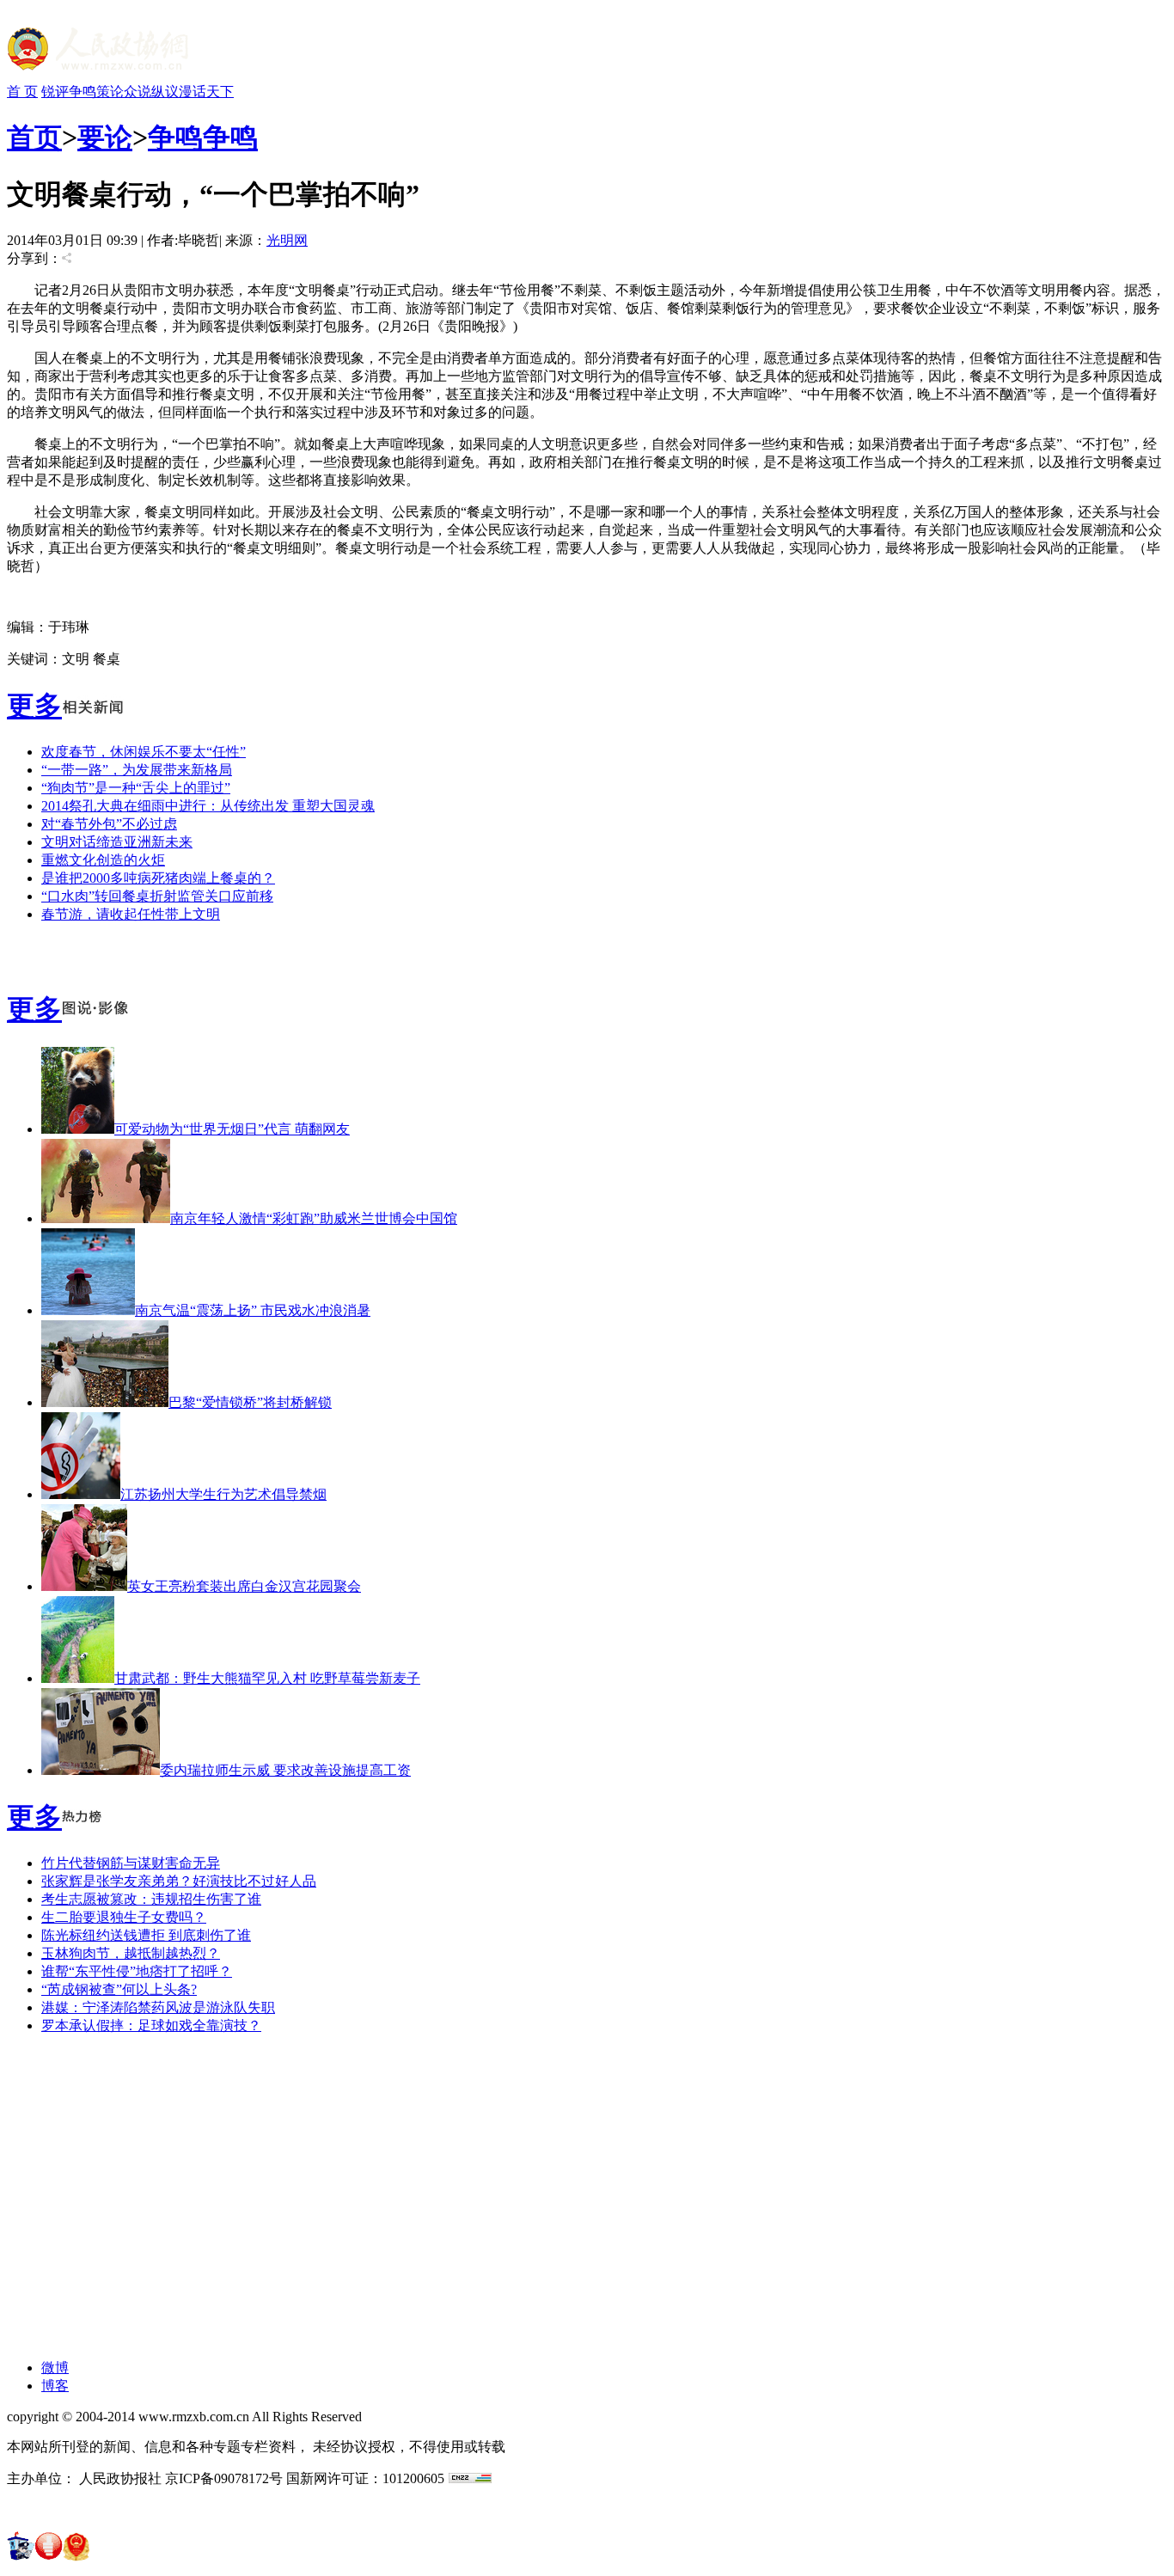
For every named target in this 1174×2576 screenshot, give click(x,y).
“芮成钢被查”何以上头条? (119, 1989)
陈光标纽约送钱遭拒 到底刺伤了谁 (146, 1935)
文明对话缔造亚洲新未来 (117, 842)
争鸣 (83, 92)
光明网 (287, 240)
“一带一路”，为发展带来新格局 (137, 770)
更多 (34, 706)
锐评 (55, 92)
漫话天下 (206, 92)
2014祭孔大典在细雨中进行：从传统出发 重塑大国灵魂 (208, 806)
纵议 (165, 92)
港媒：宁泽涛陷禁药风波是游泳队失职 (158, 2007)
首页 (34, 138)
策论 (110, 92)
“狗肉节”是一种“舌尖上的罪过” (136, 788)
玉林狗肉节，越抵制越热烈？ (131, 1953)
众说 (138, 92)
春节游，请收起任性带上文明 (131, 914)
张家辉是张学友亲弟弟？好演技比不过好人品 (179, 1881)
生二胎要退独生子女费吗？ (124, 1917)
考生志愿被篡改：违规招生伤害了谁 (151, 1899)
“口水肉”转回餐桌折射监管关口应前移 (157, 896)
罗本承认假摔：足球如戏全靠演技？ (151, 2025)
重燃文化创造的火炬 (103, 860)
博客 (55, 2386)
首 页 (22, 92)
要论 (105, 138)
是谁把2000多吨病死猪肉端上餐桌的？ (158, 878)
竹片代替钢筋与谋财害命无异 (131, 1863)
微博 (55, 2368)
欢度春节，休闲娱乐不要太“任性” (144, 752)
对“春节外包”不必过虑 (109, 824)
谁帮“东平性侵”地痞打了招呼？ (137, 1971)
